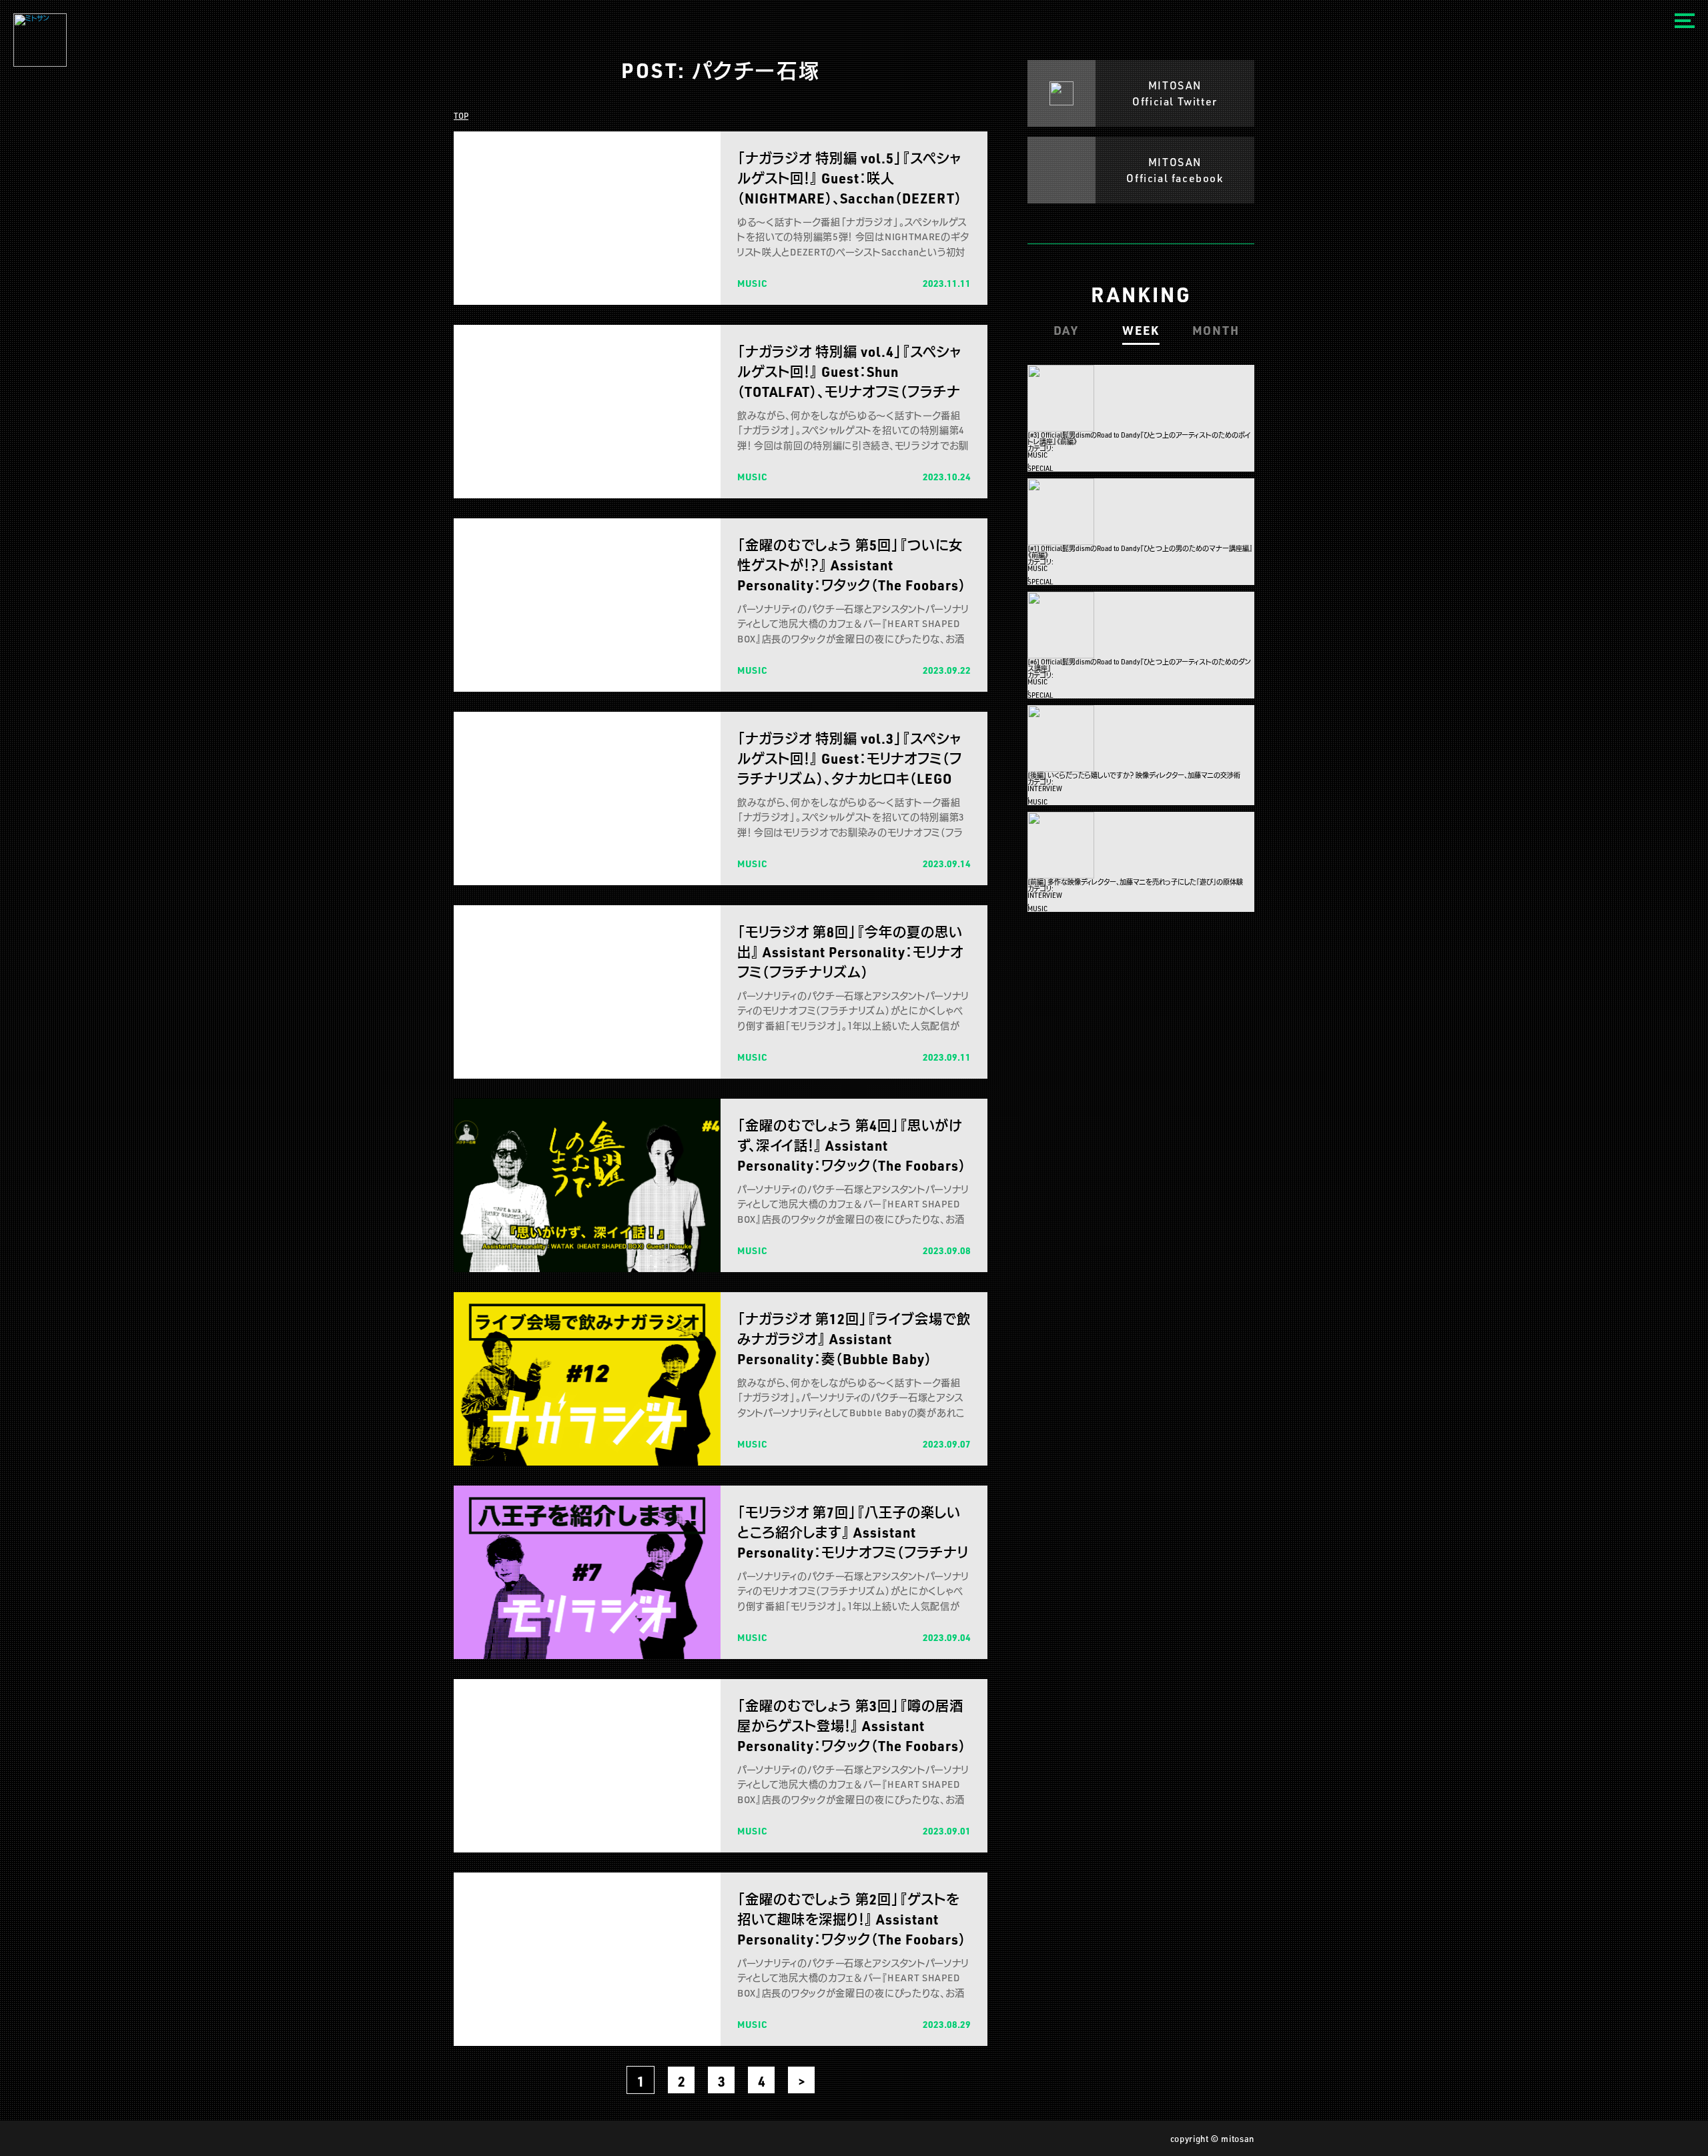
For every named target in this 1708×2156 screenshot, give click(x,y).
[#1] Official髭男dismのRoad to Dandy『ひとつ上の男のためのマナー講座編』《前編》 (1140, 552)
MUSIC (1037, 455)
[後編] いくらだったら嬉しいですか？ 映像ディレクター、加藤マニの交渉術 (1134, 775)
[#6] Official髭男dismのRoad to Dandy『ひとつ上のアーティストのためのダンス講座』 (1139, 665)
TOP (461, 115)
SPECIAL (1040, 468)
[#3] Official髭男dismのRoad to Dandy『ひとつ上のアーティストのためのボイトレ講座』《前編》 (1139, 438)
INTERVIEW (1045, 788)
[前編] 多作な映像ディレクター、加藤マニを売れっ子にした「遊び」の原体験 (1135, 882)
